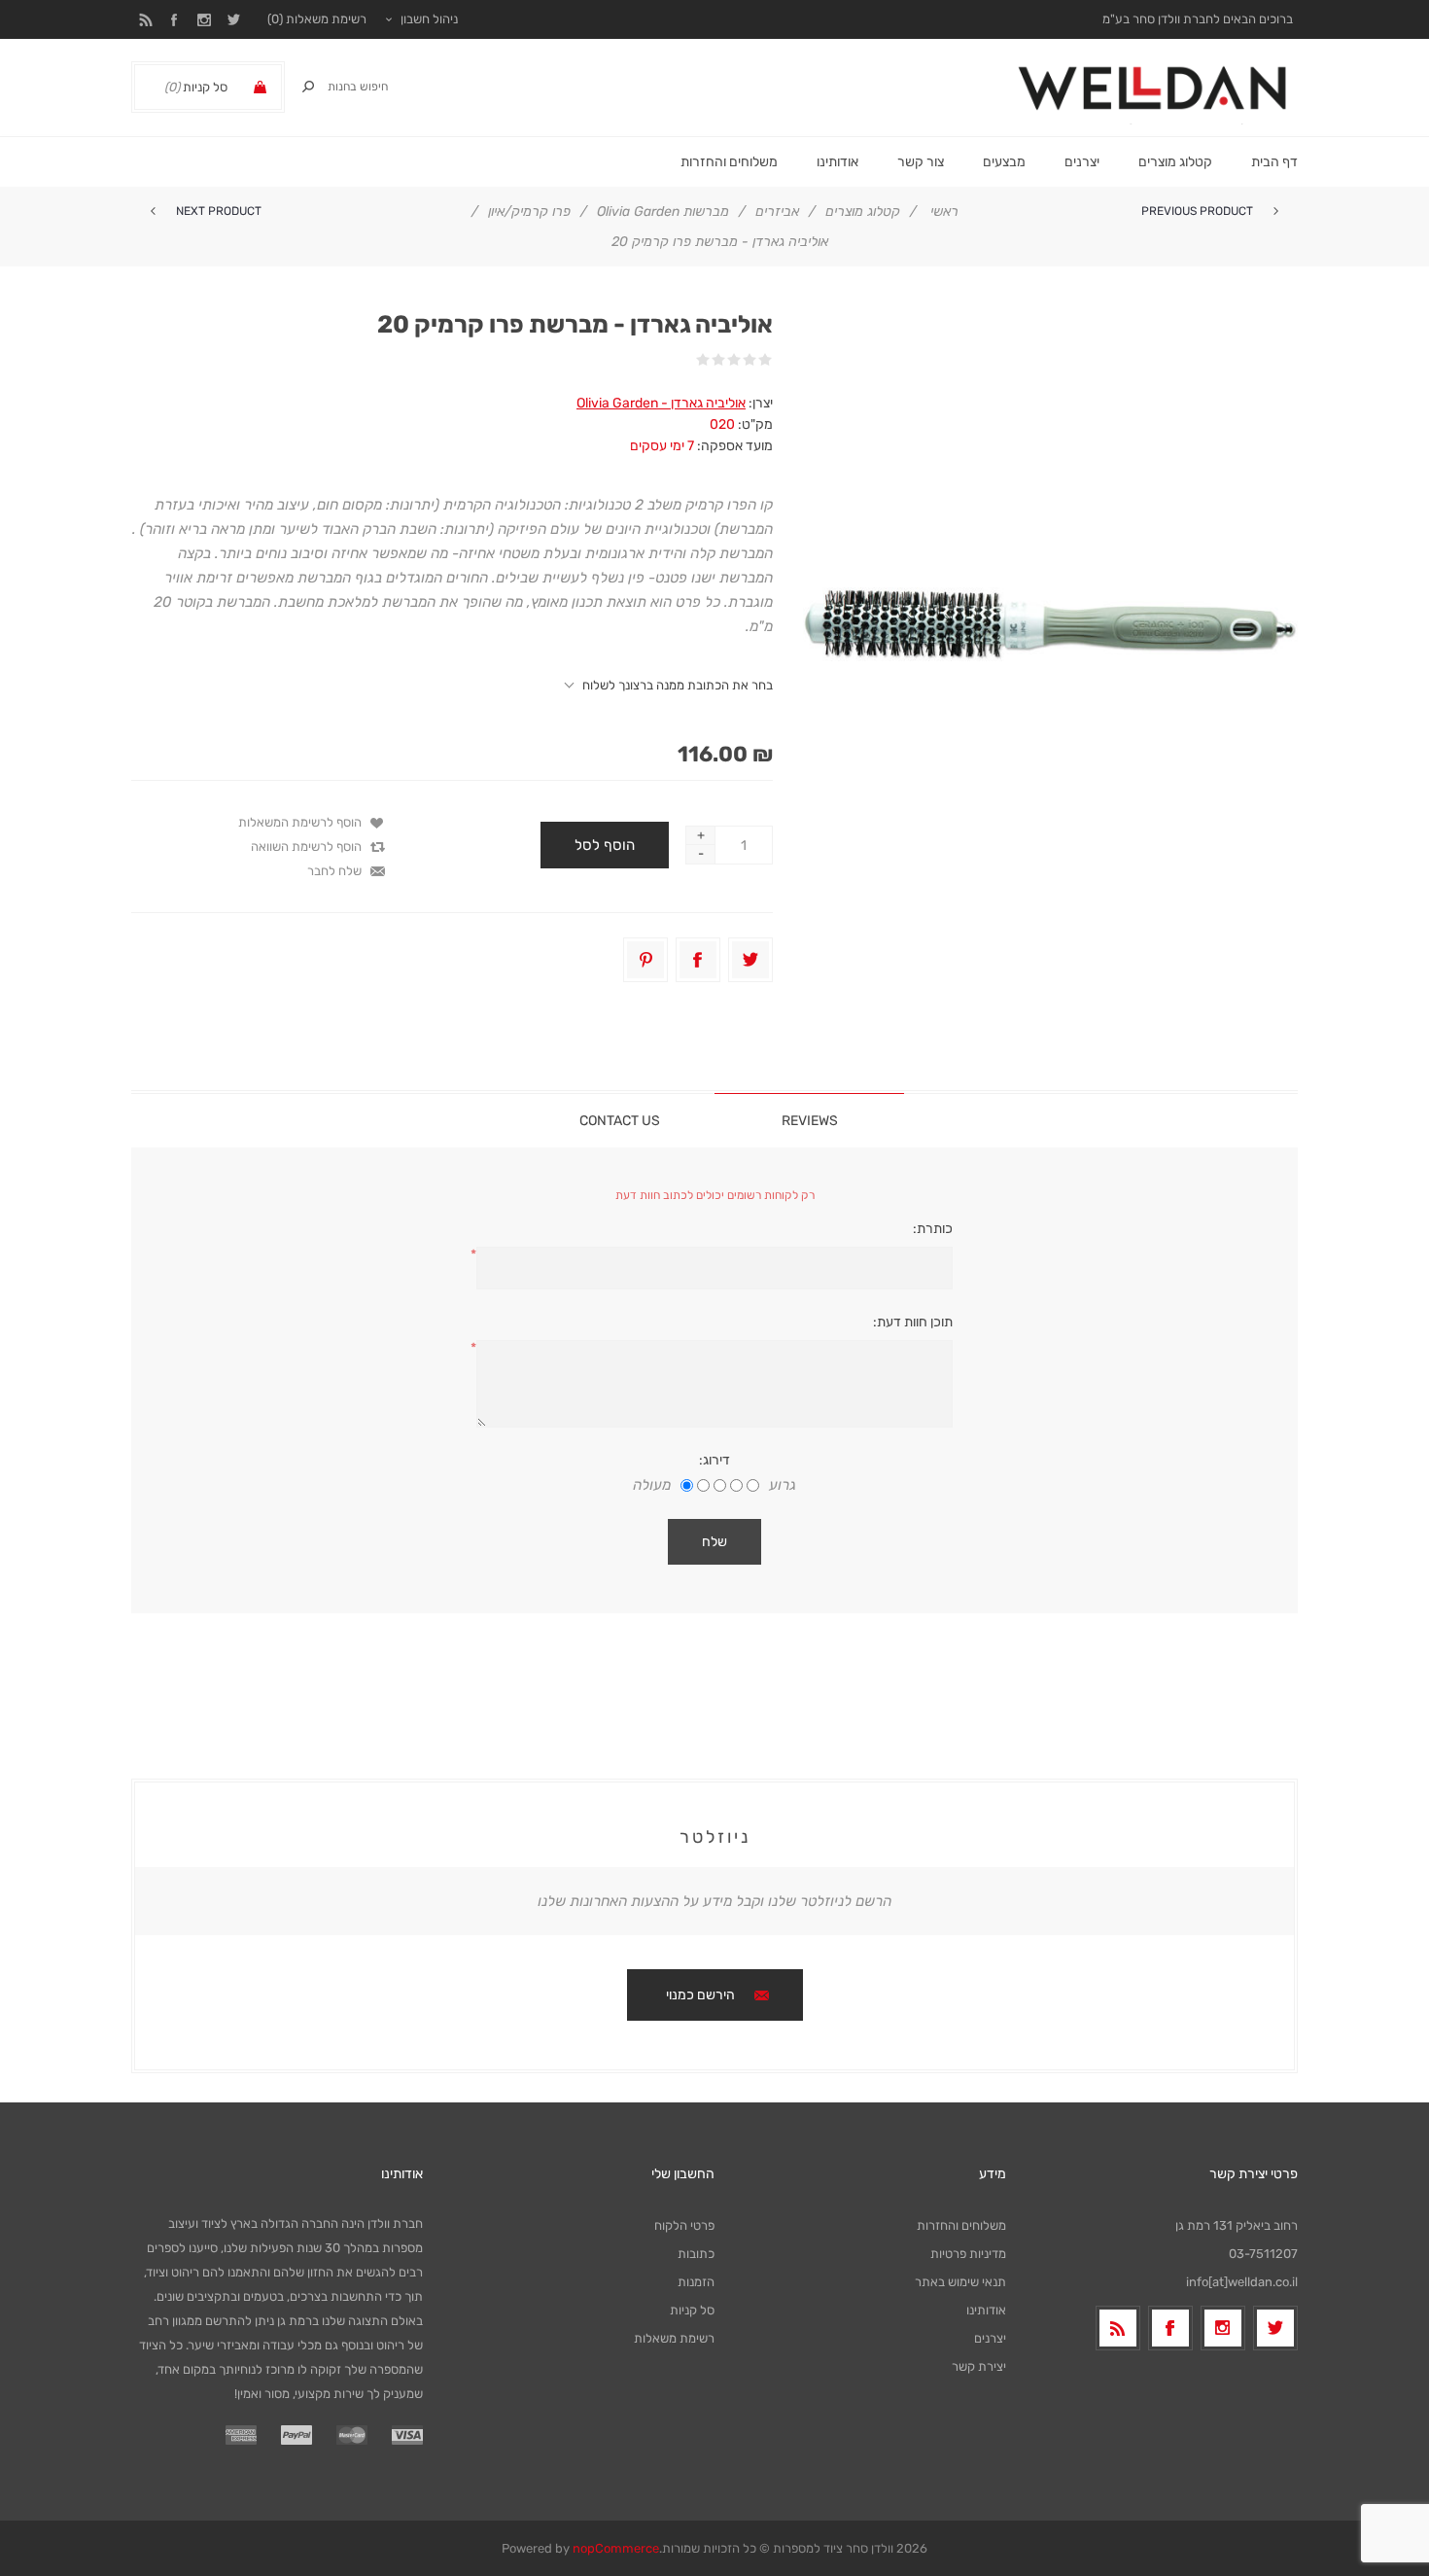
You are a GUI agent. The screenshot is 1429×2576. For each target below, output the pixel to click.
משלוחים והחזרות (961, 2225)
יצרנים (1082, 162)
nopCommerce (616, 2548)
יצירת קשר (979, 2366)
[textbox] (374, 87)
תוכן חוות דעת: (913, 1322)
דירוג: (714, 1460)
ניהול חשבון (429, 19)
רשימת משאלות (674, 2338)
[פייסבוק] (1170, 2328)
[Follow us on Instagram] (1223, 2328)
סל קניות (692, 2310)
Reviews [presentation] (810, 1121)
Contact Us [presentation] (620, 1121)
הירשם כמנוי (700, 1995)
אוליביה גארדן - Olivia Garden (661, 403)
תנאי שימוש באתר (960, 2282)
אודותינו (986, 2310)
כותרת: (933, 1229)
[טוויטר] (1275, 2328)
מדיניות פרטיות (968, 2254)
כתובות (696, 2254)
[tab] (809, 1120)
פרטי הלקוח (684, 2225)
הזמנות (696, 2282)
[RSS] (1118, 2328)
